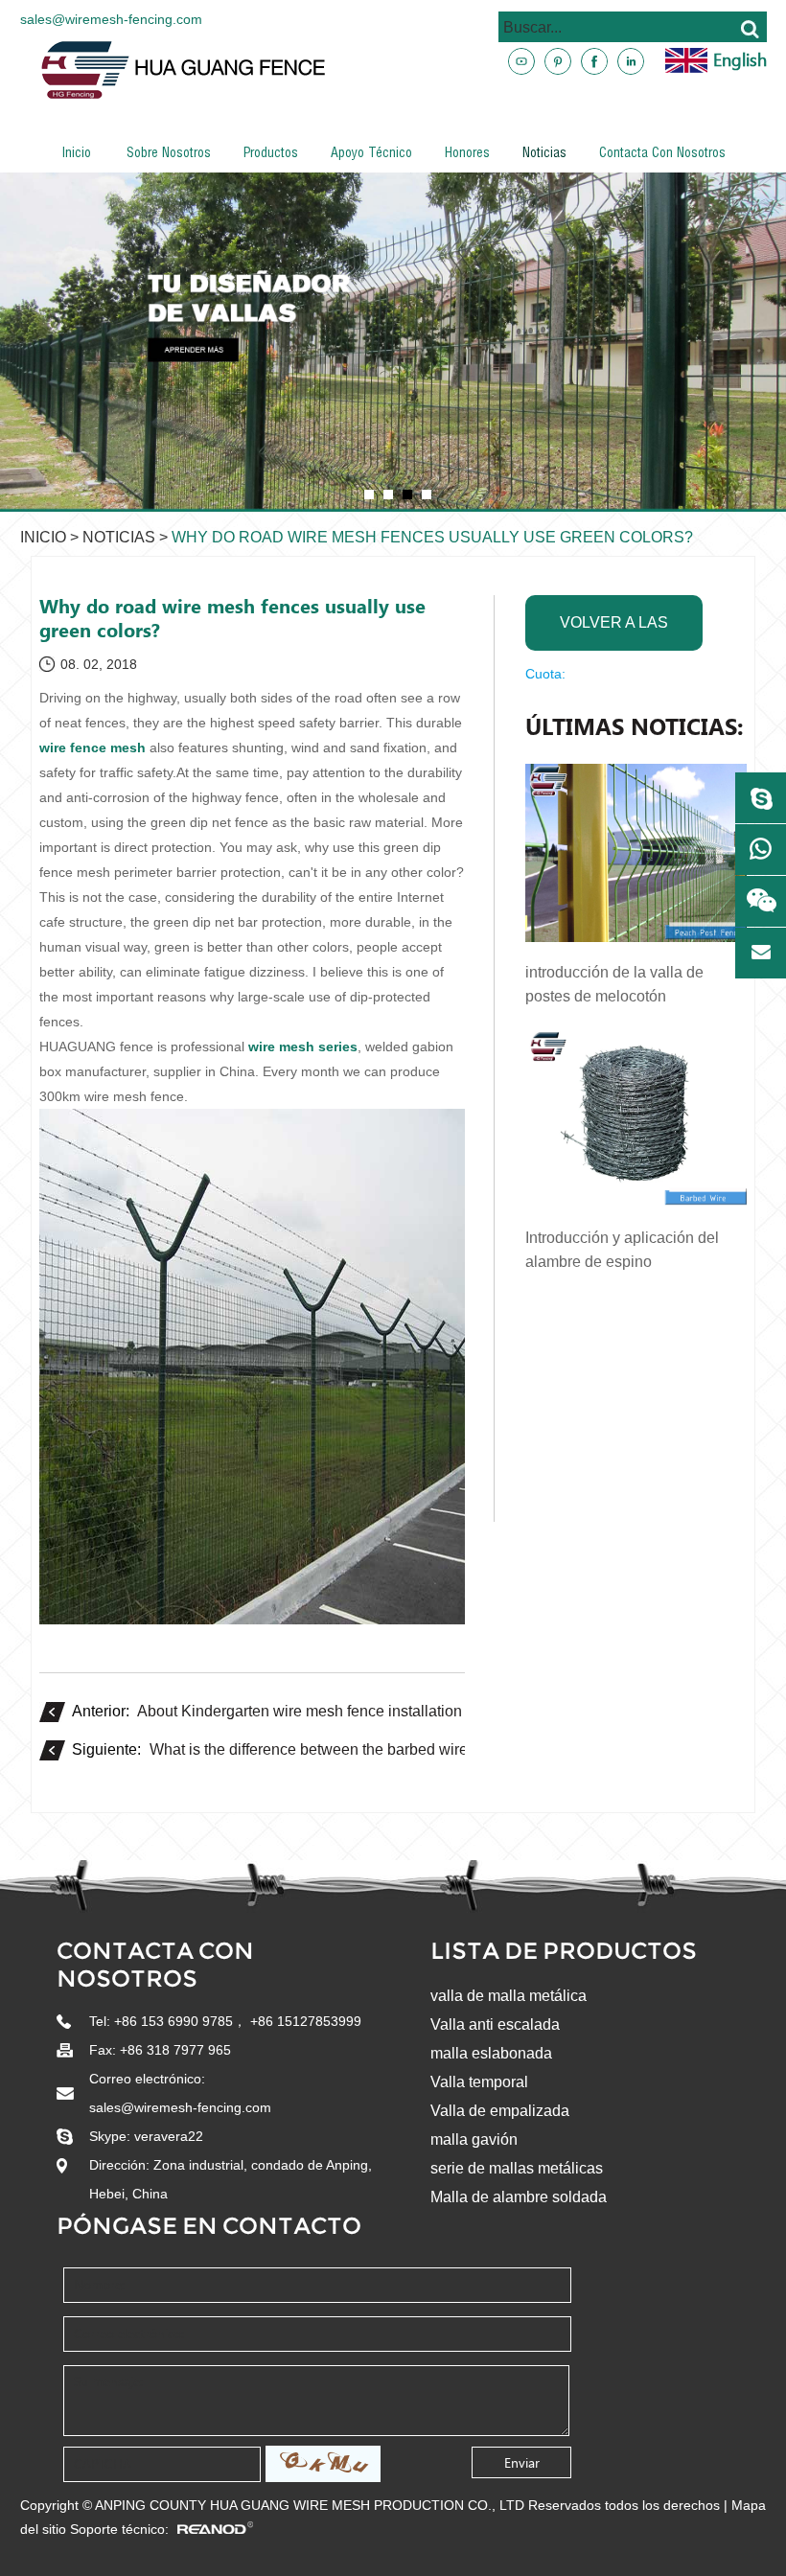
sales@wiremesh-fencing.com (111, 19)
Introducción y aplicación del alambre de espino (622, 1250)
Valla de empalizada (500, 2111)
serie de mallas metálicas (517, 2168)
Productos (271, 154)
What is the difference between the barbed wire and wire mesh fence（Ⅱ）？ (408, 1749)
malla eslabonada (491, 2053)
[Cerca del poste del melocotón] (393, 341)
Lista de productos (564, 1951)
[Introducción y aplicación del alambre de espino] (636, 1118)
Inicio (76, 154)
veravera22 (169, 2136)
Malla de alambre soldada (519, 2197)
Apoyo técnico (371, 154)
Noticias (544, 154)
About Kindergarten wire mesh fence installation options (326, 1711)
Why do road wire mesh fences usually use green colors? (432, 537)
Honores (467, 154)
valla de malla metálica (509, 1996)
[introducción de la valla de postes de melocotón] (636, 853)
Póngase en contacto (209, 2226)
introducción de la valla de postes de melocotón (614, 984)
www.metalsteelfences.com (660, 127)
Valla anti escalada (495, 2024)
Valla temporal (479, 2082)
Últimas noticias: (635, 727)
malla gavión (474, 2139)
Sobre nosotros (169, 154)
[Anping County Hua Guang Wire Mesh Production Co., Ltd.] (402, 70)
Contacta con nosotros (662, 154)
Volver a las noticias (614, 632)
